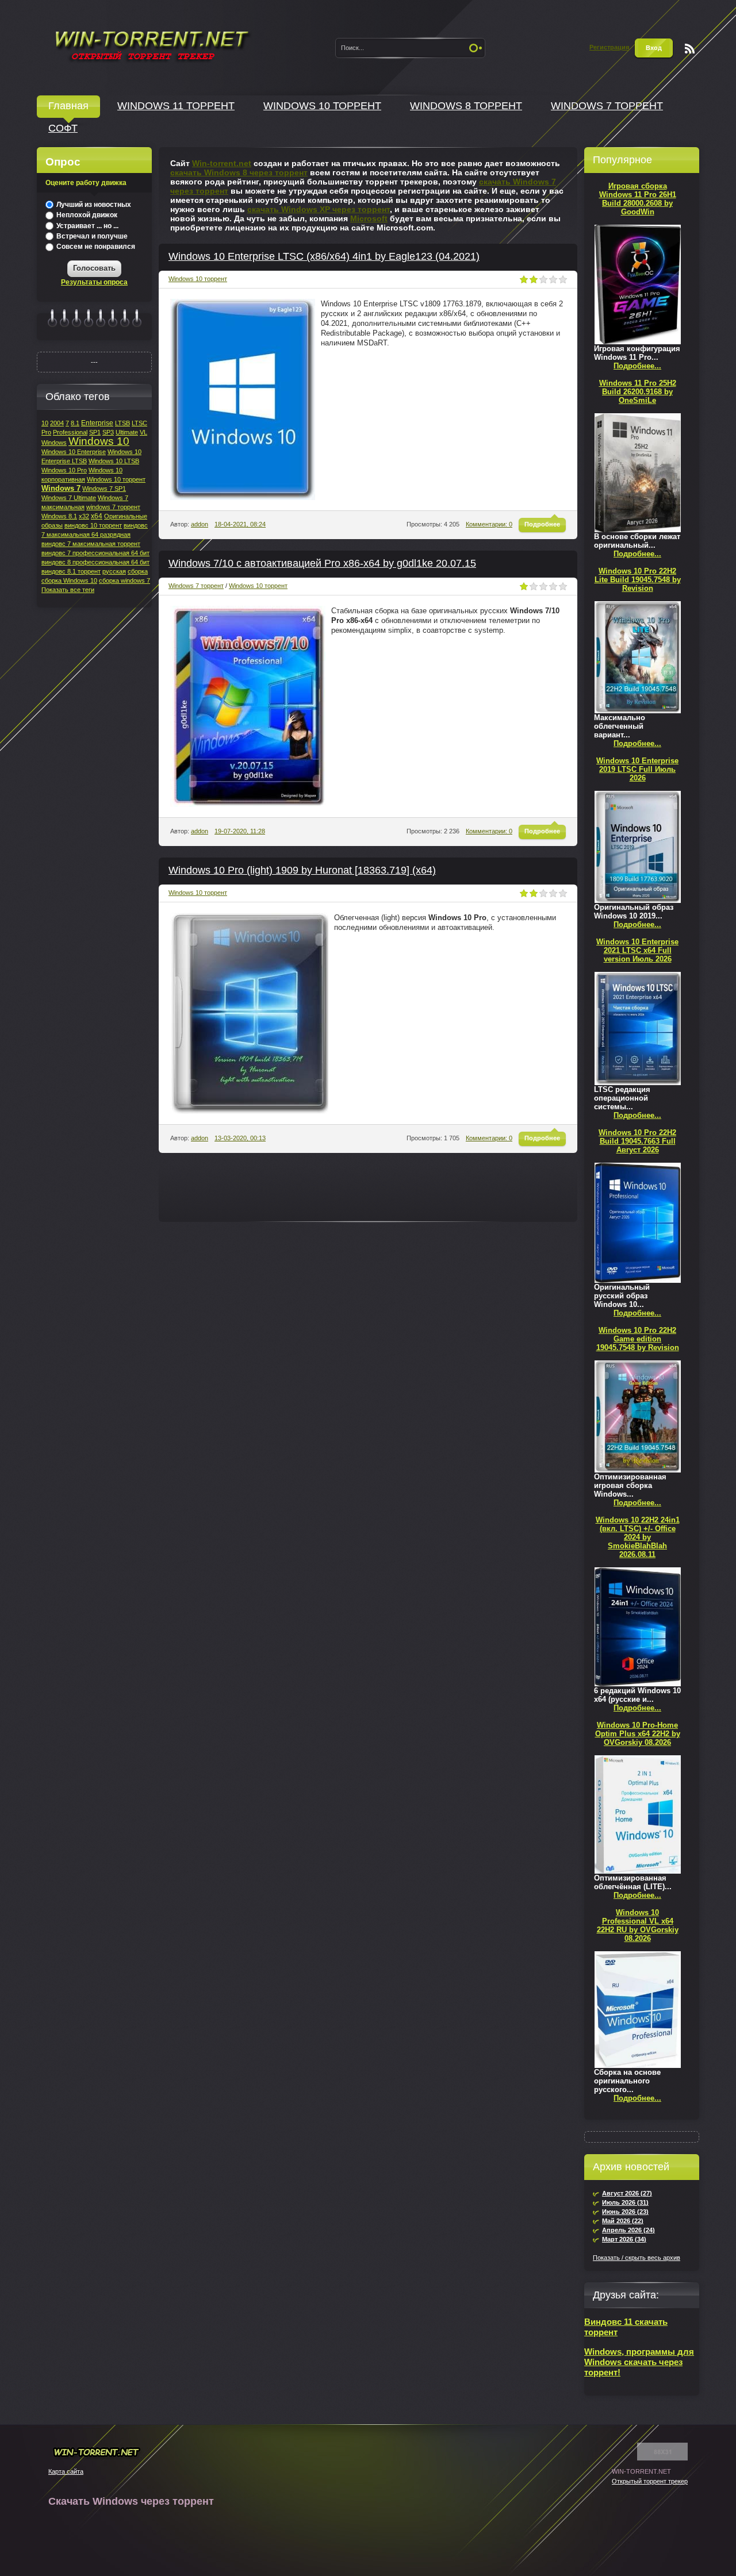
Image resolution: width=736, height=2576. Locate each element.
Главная (68, 106)
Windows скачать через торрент (151, 44)
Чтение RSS (690, 49)
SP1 (95, 432)
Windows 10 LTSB (114, 461)
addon (200, 524)
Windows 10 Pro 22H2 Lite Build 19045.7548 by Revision (638, 580)
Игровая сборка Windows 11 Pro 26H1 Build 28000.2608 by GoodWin (638, 199)
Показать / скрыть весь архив (637, 2258)
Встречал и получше (91, 236)
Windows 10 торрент (198, 279)
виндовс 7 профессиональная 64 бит (95, 553)
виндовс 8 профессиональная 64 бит (95, 562)
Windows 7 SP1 (104, 489)
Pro (46, 432)
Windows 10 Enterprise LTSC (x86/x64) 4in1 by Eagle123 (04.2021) (324, 256)
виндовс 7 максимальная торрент (91, 544)
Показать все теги (68, 590)
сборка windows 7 (124, 580)
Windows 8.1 (59, 516)
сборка (138, 571)
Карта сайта (66, 2471)
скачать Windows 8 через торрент (239, 172)
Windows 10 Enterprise (74, 452)
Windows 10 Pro (64, 470)
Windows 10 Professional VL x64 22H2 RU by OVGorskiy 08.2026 (638, 1925)
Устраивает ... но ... (87, 226)
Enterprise (97, 423)
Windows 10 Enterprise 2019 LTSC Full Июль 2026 (637, 769)
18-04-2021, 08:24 (240, 524)
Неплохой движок (86, 215)
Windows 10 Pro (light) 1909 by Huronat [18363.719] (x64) (302, 870)
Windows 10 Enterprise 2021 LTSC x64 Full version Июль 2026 (637, 950)
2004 (57, 423)
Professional (70, 432)
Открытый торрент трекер (650, 2481)
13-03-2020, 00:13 (240, 1138)
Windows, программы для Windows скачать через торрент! (639, 2362)
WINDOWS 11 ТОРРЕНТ (176, 106)
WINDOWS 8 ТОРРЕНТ (466, 106)
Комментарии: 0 (489, 524)
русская (114, 571)
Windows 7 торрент (196, 586)
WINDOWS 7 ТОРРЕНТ (607, 106)
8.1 (75, 423)
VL (143, 432)
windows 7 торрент (113, 507)
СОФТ (63, 128)
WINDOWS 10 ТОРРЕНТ (322, 106)
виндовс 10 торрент (93, 525)
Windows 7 (61, 488)
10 (45, 423)
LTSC (139, 423)
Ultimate (127, 432)
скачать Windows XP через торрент (319, 209)
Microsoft (369, 218)
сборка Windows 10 (69, 580)
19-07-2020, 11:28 (240, 831)
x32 (84, 516)
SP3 (108, 432)
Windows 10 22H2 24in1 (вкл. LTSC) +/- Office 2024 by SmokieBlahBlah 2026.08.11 (638, 1537)
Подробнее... (637, 366)
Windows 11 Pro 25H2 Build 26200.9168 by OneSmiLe (638, 392)
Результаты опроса (94, 282)
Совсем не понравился (95, 247)
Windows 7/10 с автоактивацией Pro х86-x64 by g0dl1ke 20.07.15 (322, 563)
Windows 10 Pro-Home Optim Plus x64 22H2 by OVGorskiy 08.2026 (638, 1734)
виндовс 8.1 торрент (71, 571)
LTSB (122, 423)
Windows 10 (99, 441)
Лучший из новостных (93, 205)
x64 (97, 516)
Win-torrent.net (222, 163)
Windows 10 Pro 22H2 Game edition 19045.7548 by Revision (638, 1339)
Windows (54, 443)
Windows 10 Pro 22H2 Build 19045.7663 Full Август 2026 (637, 1141)
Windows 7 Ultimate (69, 498)
